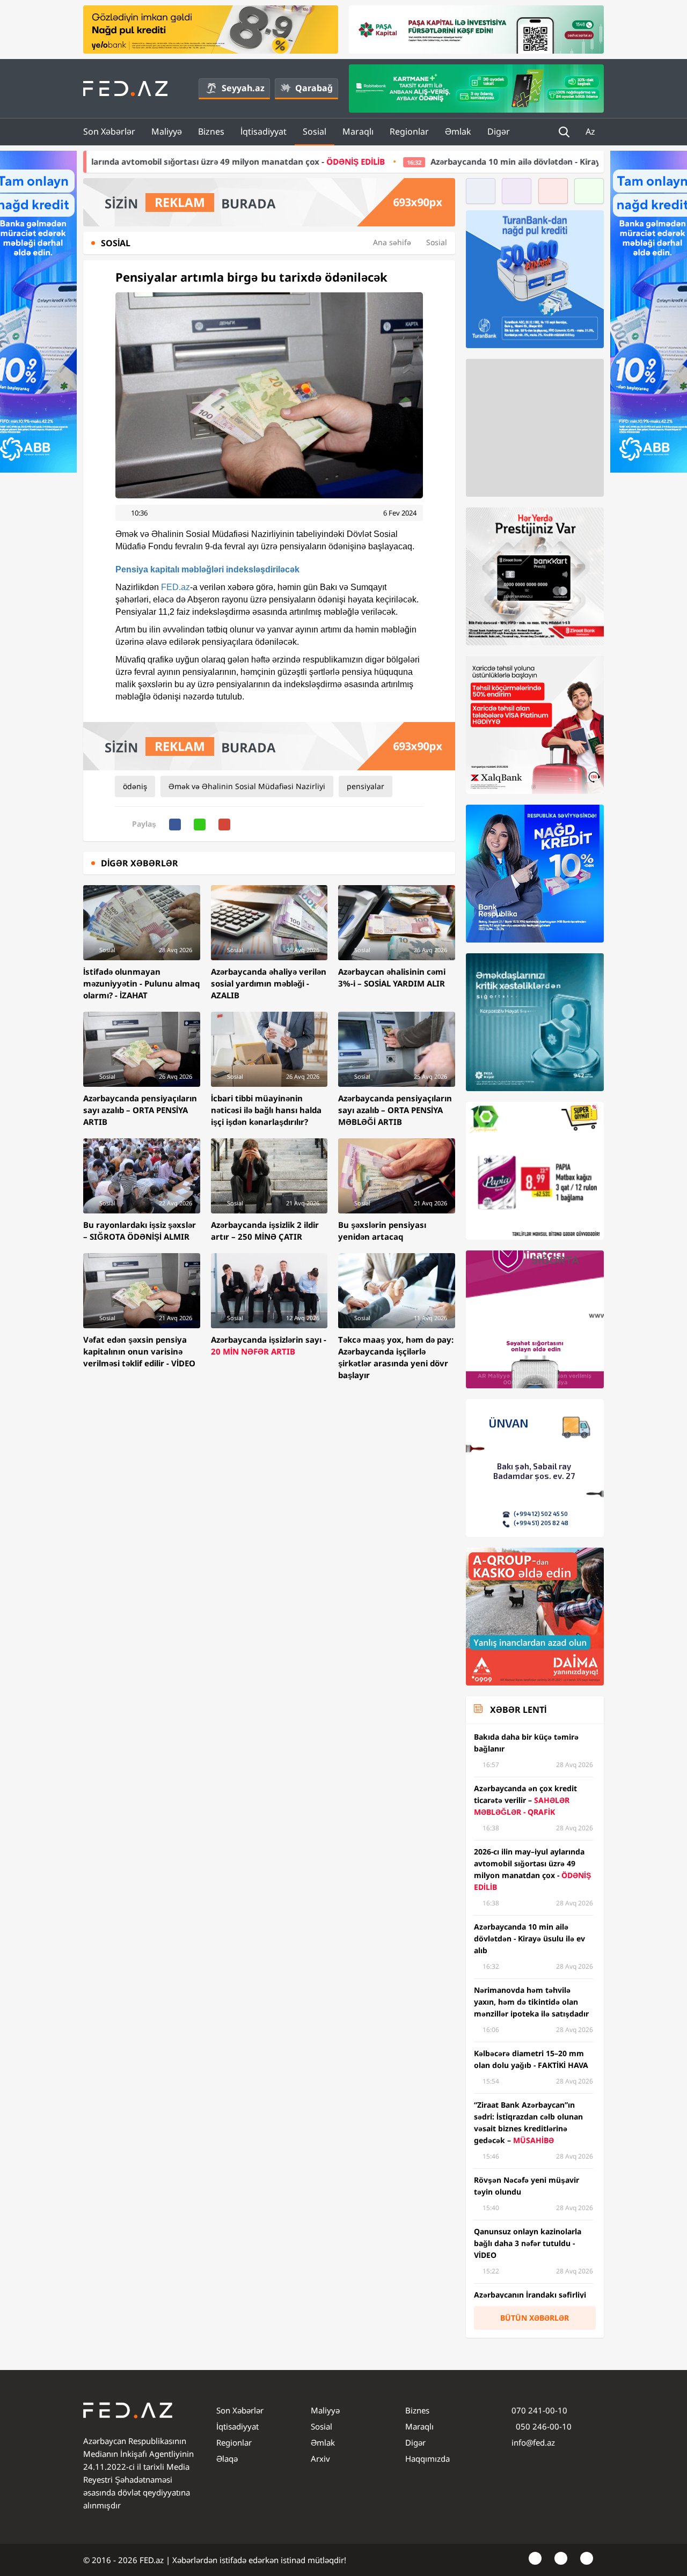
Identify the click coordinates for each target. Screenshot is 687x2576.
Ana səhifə (392, 242)
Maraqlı (358, 131)
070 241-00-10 (539, 2410)
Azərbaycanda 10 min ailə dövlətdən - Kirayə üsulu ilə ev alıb (404, 161)
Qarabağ (314, 88)
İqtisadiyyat (264, 131)
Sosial (315, 131)
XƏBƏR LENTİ (518, 1710)
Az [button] (591, 131)
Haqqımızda (427, 2459)
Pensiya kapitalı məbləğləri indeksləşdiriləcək (207, 569)
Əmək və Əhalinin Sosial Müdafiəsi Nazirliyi (247, 786)
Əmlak (458, 131)
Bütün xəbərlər (535, 2318)
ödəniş (135, 786)
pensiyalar (366, 786)
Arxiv (320, 2459)
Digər (499, 131)
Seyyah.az (243, 88)
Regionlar (409, 131)
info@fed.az (533, 2442)
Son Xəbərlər (109, 131)
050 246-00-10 (543, 2426)
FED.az (176, 587)
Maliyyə (167, 131)
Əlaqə (227, 2459)
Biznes (211, 131)
